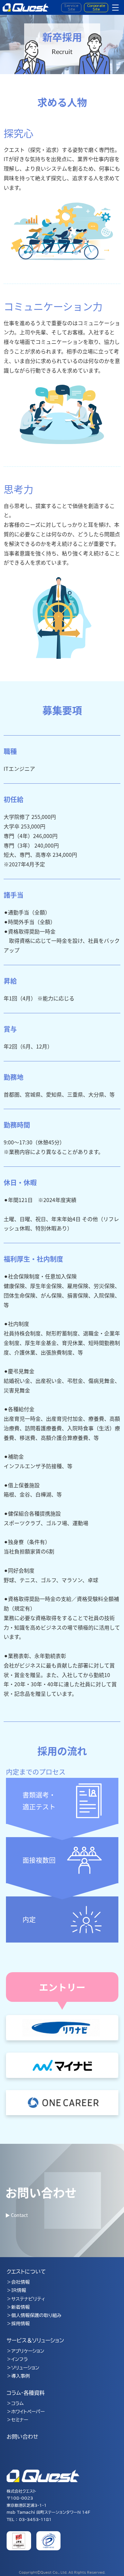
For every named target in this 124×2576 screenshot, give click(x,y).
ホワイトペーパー (28, 2412)
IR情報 (19, 2290)
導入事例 (21, 2376)
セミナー (20, 2420)
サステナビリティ (28, 2299)
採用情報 (21, 2324)
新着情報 (21, 2307)
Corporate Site (96, 7)
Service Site (71, 7)
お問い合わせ (22, 2437)
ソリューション (25, 2368)
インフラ (20, 2359)
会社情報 (21, 2282)
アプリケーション (28, 2351)
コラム (18, 2403)
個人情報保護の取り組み (36, 2315)
